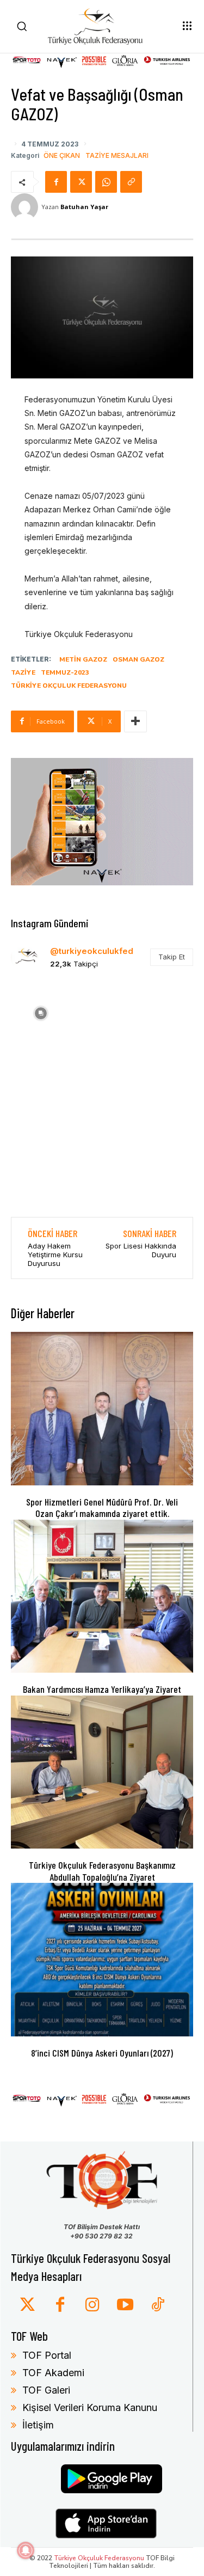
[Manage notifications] (26, 2550)
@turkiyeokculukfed (92, 951)
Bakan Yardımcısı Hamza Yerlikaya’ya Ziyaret (102, 1689)
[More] (135, 721)
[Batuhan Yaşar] (26, 207)
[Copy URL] (131, 182)
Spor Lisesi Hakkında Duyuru (141, 1250)
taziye (23, 672)
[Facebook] (56, 182)
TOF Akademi (53, 2373)
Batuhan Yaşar (84, 207)
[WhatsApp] (106, 182)
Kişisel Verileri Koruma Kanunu (90, 2407)
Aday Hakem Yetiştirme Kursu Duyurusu (55, 1254)
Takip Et (172, 957)
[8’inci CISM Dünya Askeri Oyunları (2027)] (102, 1959)
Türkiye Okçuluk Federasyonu (69, 686)
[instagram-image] (41, 1012)
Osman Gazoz (138, 659)
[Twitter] (27, 2305)
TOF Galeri (46, 2390)
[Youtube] (125, 2305)
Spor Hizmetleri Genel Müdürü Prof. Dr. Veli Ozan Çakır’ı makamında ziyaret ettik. (102, 1508)
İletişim (38, 2425)
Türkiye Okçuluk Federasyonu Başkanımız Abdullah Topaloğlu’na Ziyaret (102, 1871)
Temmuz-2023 (65, 672)
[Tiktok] (158, 2305)
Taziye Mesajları (117, 156)
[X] (81, 182)
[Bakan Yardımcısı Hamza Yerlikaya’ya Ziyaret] (102, 1596)
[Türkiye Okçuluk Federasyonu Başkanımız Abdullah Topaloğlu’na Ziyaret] (102, 1772)
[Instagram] (92, 2305)
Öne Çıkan (62, 156)
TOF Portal (47, 2355)
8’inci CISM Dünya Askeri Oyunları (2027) (102, 2053)
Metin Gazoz (83, 659)
